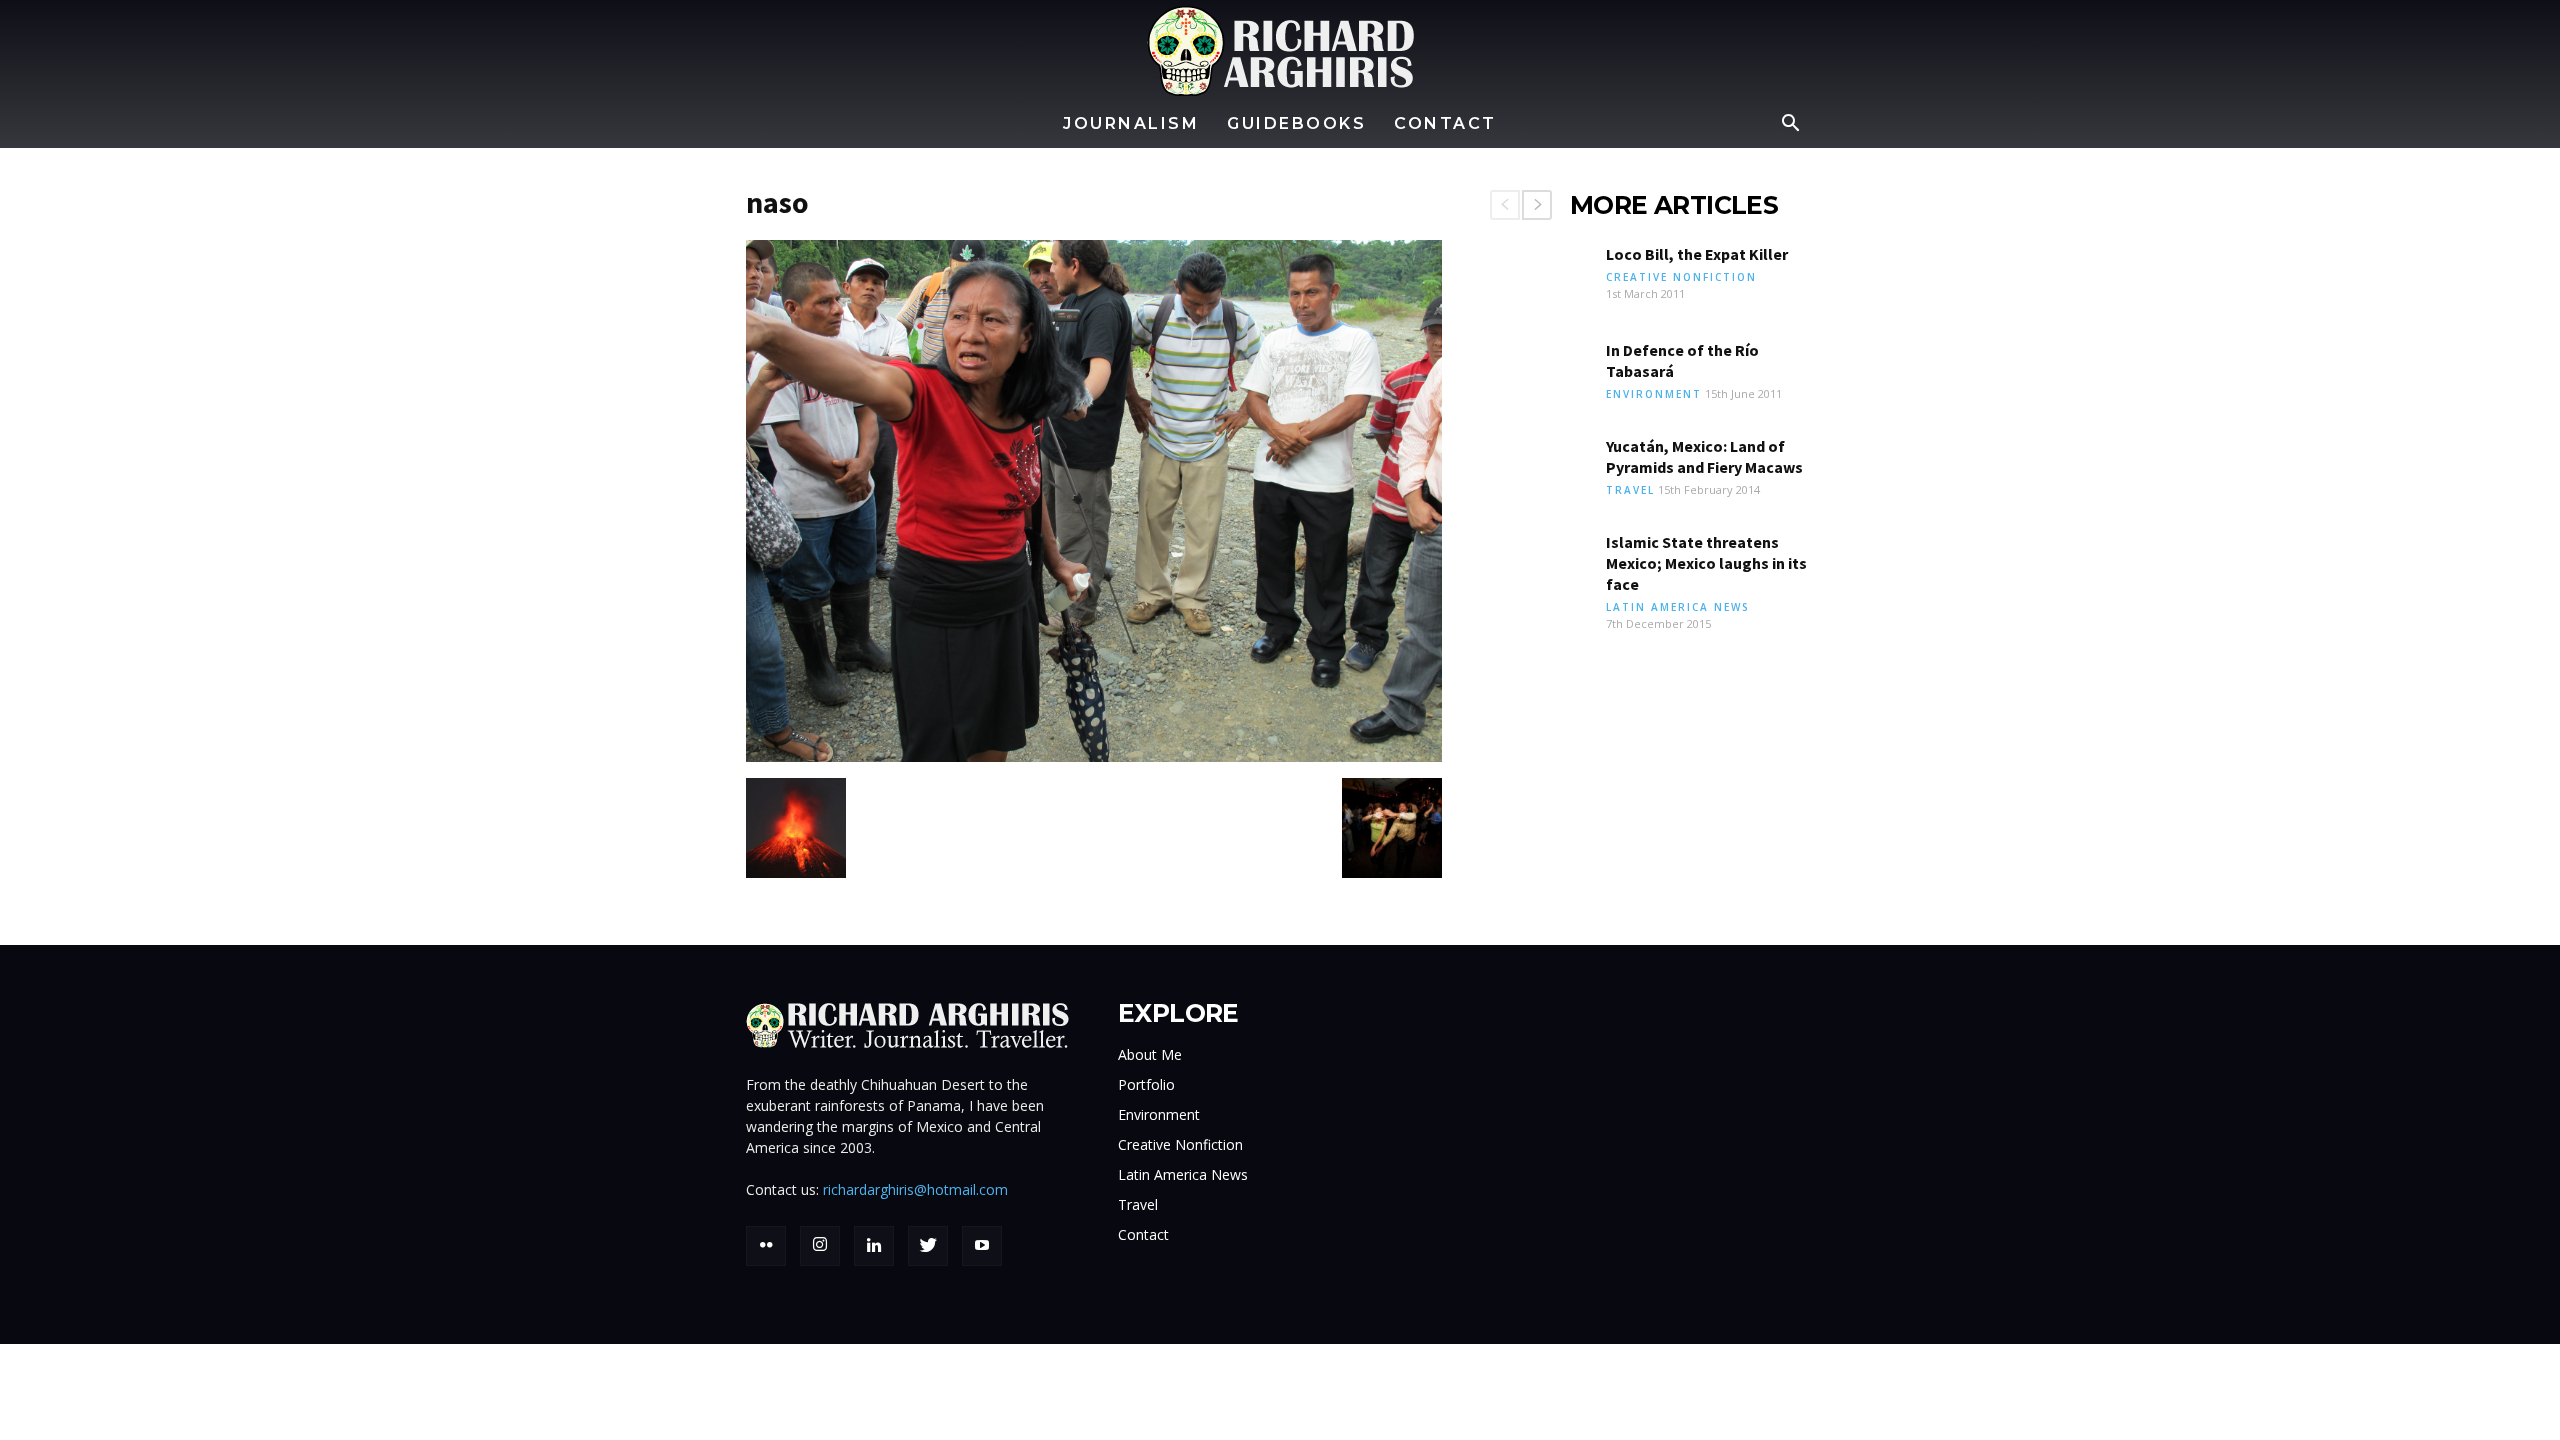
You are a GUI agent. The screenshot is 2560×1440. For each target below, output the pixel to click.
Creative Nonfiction (1681, 277)
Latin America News (1678, 607)
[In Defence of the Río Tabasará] (1540, 375)
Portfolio (1146, 1084)
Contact (1445, 123)
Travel (1630, 490)
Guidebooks (1296, 123)
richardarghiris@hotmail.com (915, 1189)
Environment (1654, 394)
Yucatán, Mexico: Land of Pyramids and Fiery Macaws (1704, 456)
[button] (1790, 125)
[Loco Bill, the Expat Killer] (1540, 279)
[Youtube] (982, 1246)
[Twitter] (928, 1246)
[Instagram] (820, 1246)
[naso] (1094, 757)
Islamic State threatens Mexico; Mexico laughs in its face (1706, 563)
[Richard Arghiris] (1280, 51)
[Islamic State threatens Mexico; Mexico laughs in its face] (1540, 567)
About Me (1150, 1054)
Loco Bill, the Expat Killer (1697, 254)
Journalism (1131, 123)
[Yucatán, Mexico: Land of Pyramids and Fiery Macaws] (1540, 471)
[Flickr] (766, 1246)
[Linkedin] (874, 1246)
